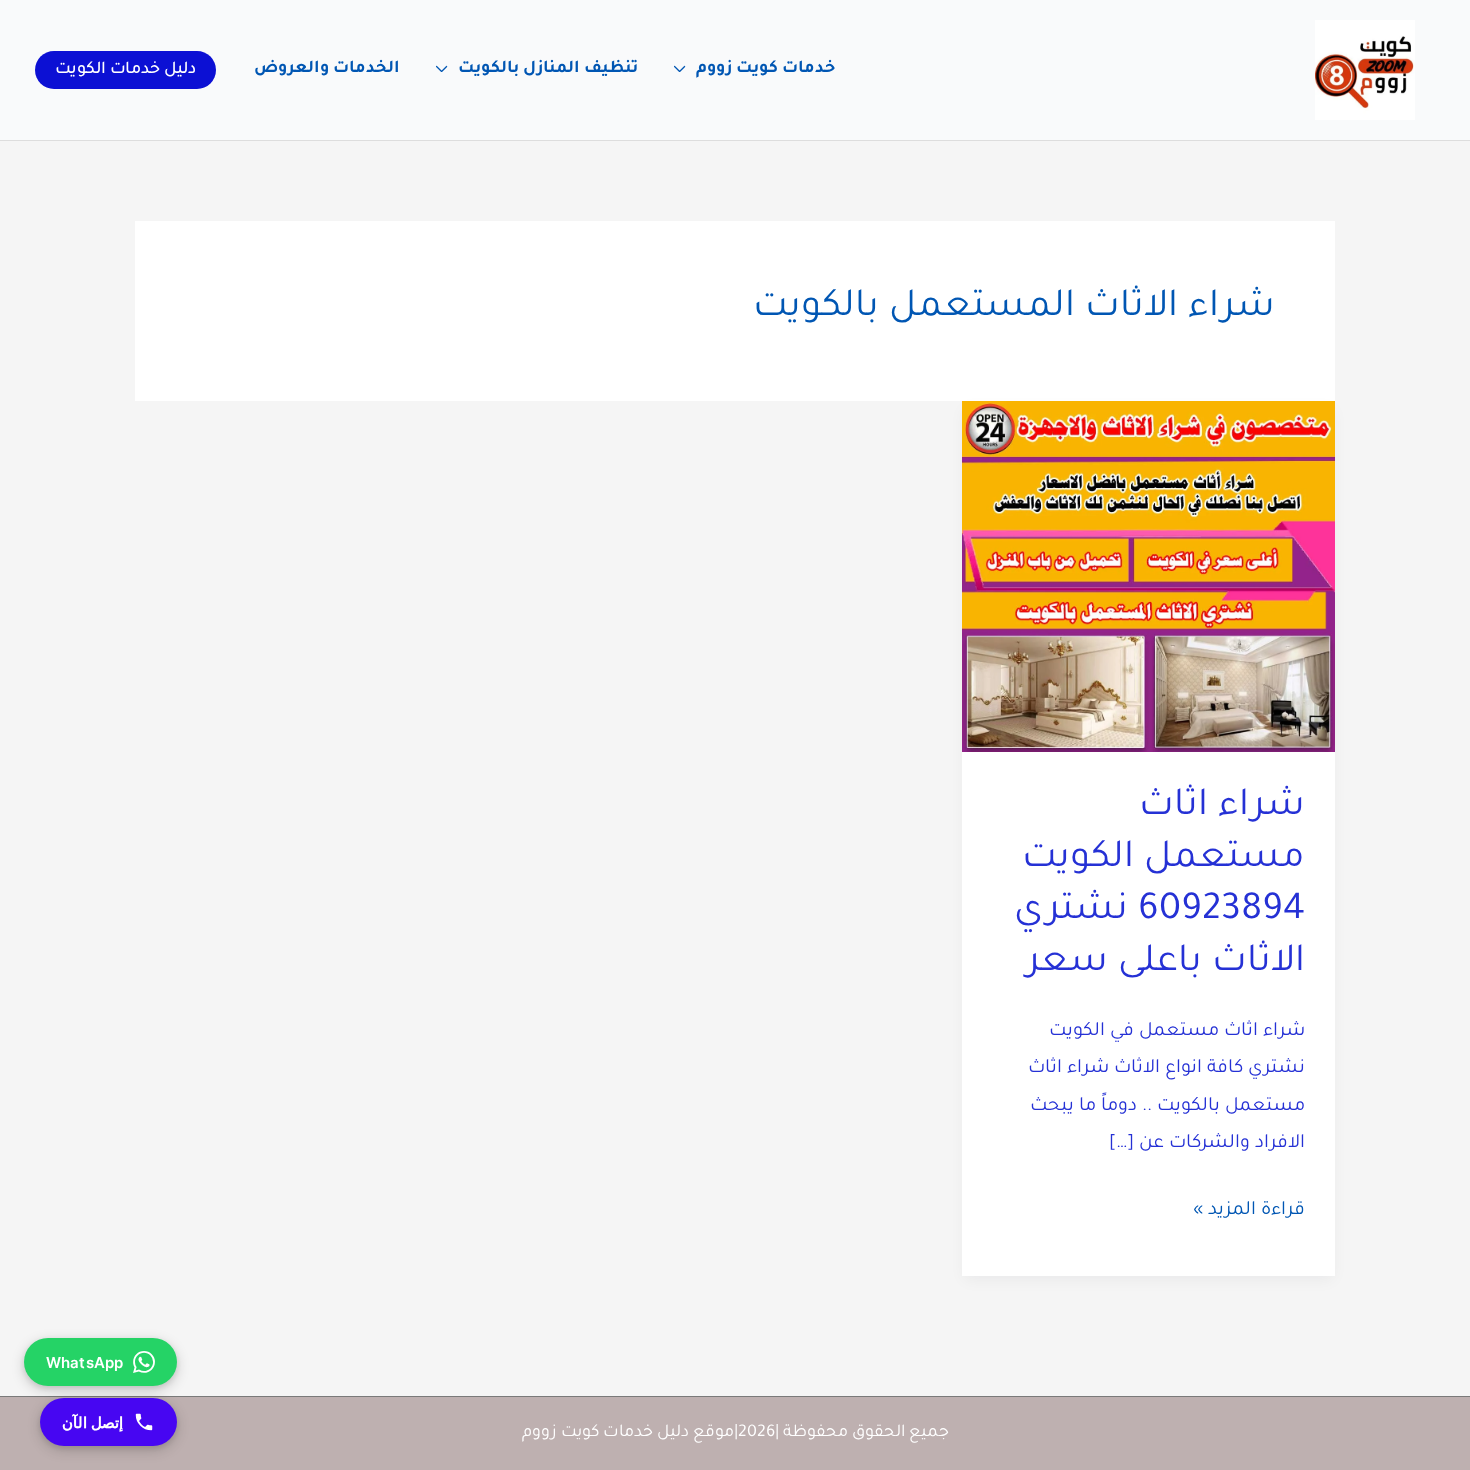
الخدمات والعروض (327, 69)
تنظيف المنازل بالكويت (548, 69)
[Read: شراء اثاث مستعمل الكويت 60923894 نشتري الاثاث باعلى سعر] (1148, 578)
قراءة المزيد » (1249, 1215)
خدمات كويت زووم (765, 69)
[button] (125, 70)
